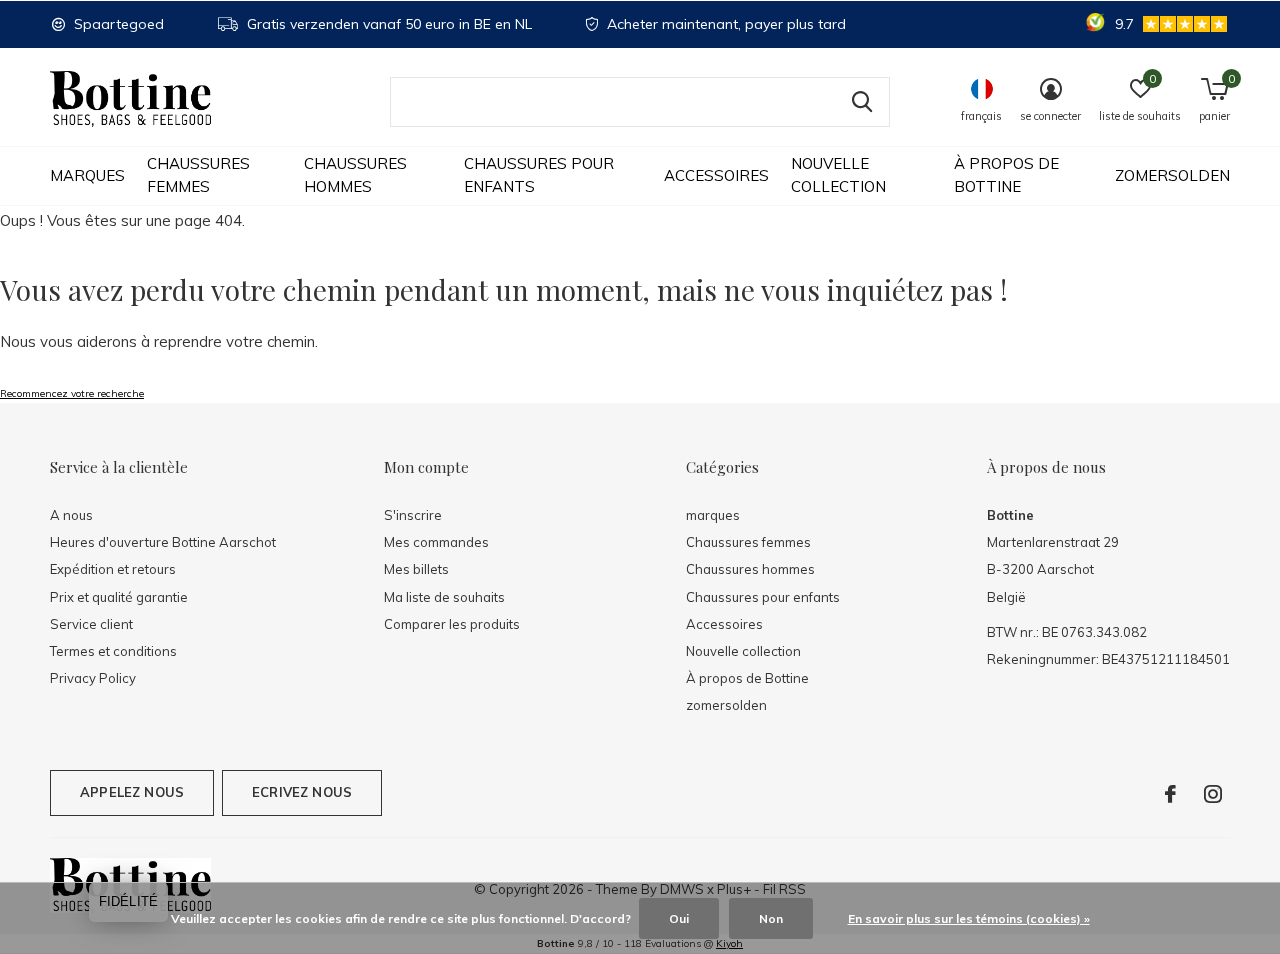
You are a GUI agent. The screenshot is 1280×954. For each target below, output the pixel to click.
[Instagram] (1213, 794)
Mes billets (416, 569)
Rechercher (862, 102)
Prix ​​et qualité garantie (119, 597)
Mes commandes (436, 542)
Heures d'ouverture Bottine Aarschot (163, 542)
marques (87, 175)
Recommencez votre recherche (72, 393)
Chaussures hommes (355, 175)
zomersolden (1172, 175)
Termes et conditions (113, 651)
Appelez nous (132, 792)
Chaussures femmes (198, 175)
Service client (91, 624)
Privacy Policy (93, 678)
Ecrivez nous (302, 792)
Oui (679, 918)
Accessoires (716, 175)
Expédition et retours (113, 569)
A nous (71, 515)
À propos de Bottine (1006, 175)
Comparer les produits (452, 624)
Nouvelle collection (838, 175)
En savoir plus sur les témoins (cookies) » (969, 918)
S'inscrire (413, 515)
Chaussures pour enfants (539, 175)
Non (771, 918)
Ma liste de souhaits (444, 597)
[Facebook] (1170, 794)
